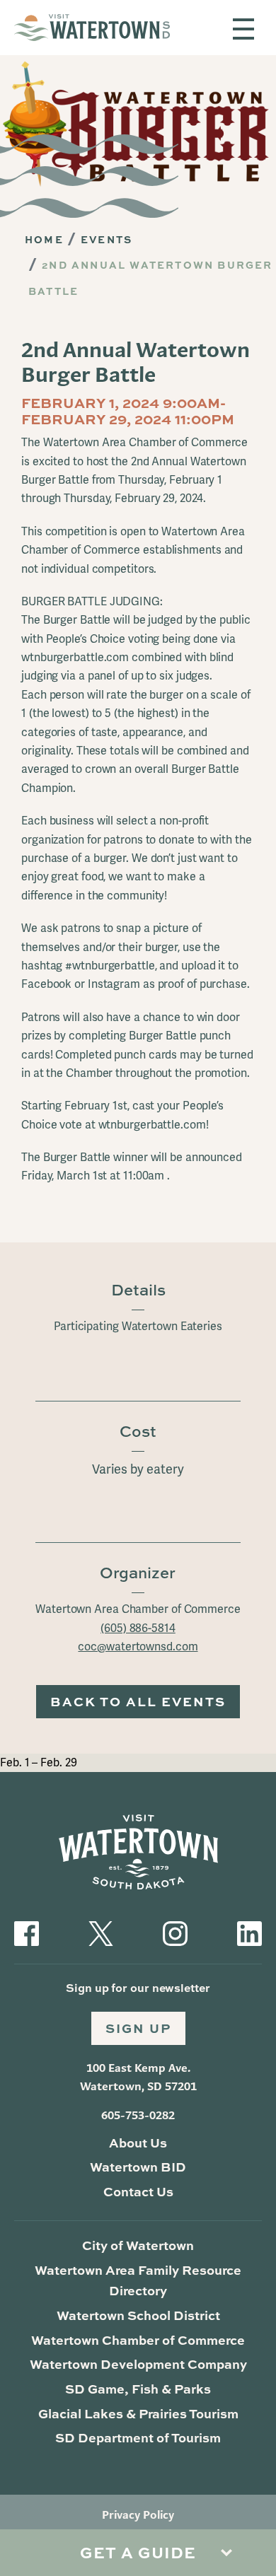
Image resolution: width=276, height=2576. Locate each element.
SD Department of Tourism (138, 2437)
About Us (138, 2143)
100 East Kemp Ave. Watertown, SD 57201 (138, 2077)
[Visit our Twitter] (101, 1932)
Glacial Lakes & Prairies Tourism (138, 2413)
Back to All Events (138, 1701)
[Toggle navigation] (243, 29)
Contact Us (138, 2191)
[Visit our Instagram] (175, 1932)
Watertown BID (138, 2167)
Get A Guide (138, 2552)
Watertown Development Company (138, 2364)
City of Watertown (138, 2245)
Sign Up (138, 2028)
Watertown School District (138, 2315)
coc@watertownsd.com (138, 1647)
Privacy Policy (138, 2515)
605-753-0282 (138, 2115)
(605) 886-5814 (138, 1628)
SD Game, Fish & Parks (138, 2389)
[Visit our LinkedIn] (249, 1932)
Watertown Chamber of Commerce (138, 2340)
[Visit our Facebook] (27, 1932)
